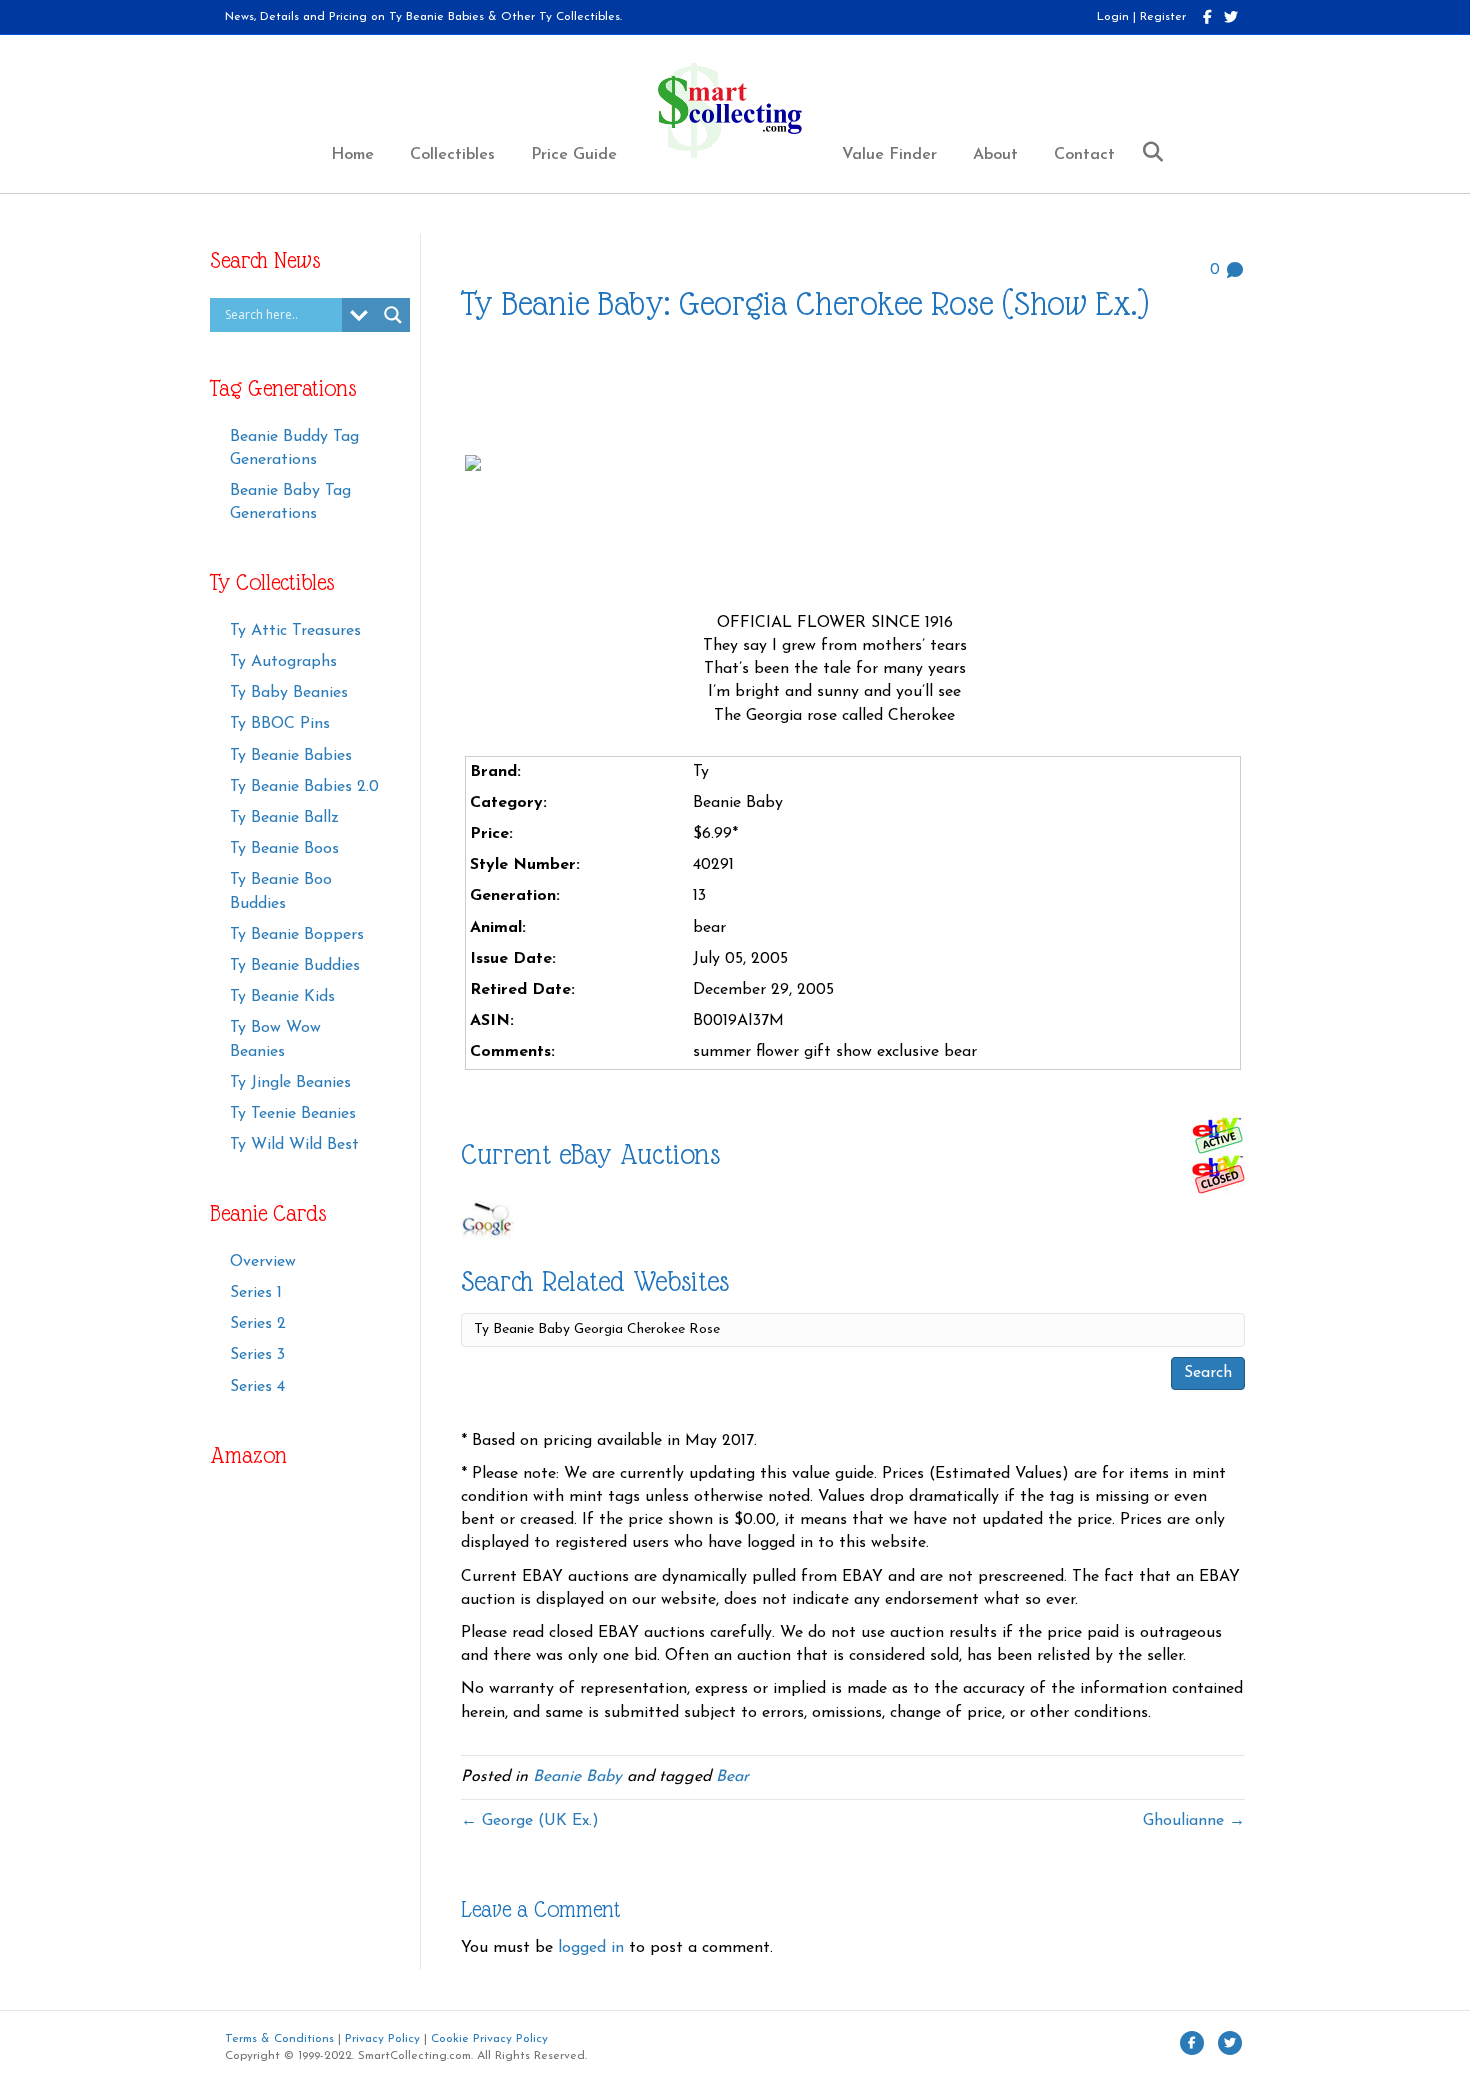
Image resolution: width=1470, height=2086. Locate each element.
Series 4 (257, 1387)
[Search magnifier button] (393, 315)
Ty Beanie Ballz (284, 818)
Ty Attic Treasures (295, 631)
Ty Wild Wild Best (294, 1145)
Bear (732, 1777)
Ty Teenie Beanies (293, 1114)
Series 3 (257, 1355)
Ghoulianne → (1194, 1821)
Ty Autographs (283, 662)
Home (352, 155)
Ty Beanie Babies (291, 756)
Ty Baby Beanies (289, 693)
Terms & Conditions (279, 2039)
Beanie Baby (577, 1777)
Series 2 (258, 1324)
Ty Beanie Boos (284, 849)
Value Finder (889, 155)
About (995, 155)
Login (1113, 17)
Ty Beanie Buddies (295, 966)
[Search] (1145, 152)
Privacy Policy (382, 2039)
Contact (1084, 155)
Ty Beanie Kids (282, 997)
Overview (263, 1262)
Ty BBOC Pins (280, 724)
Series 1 (256, 1293)
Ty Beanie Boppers (297, 935)
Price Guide (574, 155)
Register (1163, 17)
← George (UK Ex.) (530, 1821)
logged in (591, 1948)
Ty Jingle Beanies (290, 1083)
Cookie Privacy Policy (489, 2039)
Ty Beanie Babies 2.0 (304, 787)
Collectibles (452, 155)
